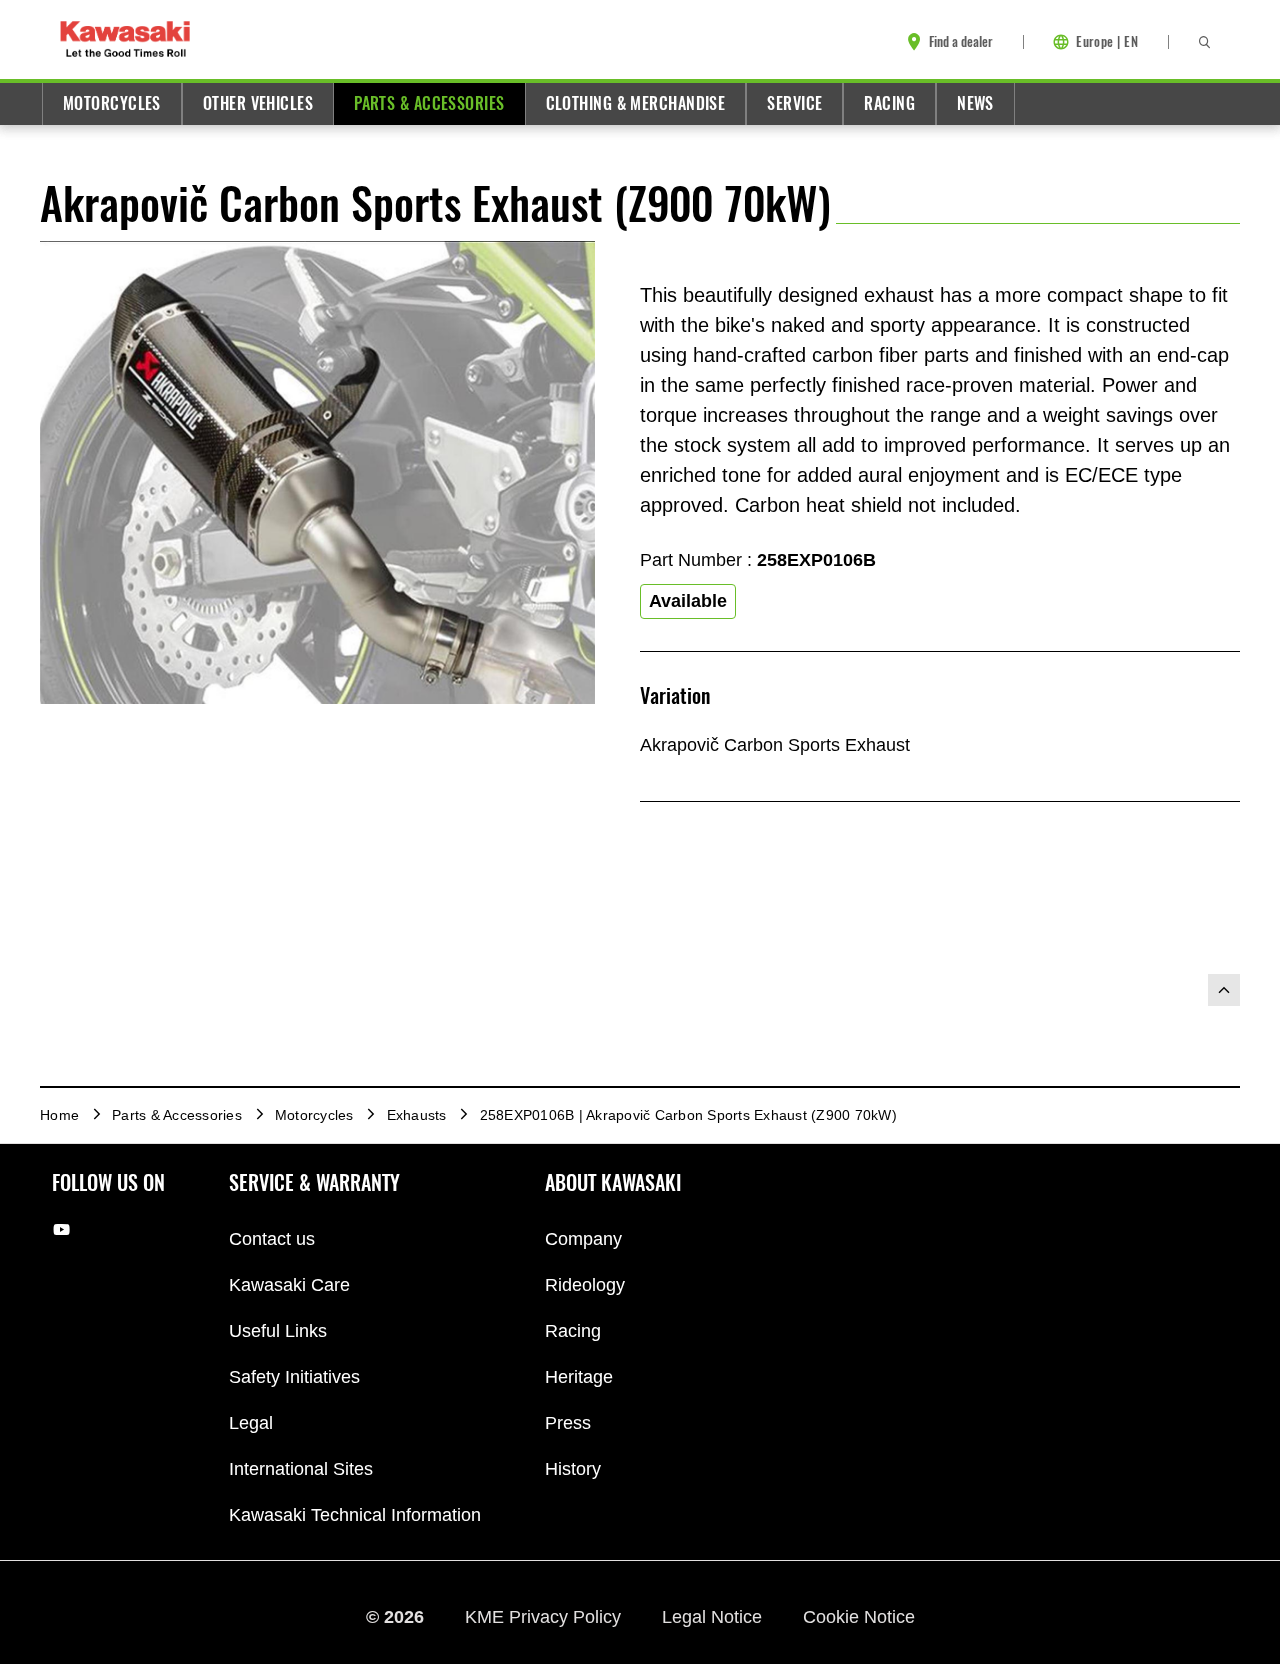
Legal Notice (714, 1617)
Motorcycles (112, 103)
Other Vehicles (258, 103)
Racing (889, 103)
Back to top (1224, 990)
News (975, 103)
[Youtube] (61, 1229)
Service (794, 103)
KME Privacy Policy (545, 1617)
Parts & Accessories (429, 103)
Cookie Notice (859, 1617)
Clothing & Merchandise (636, 103)
